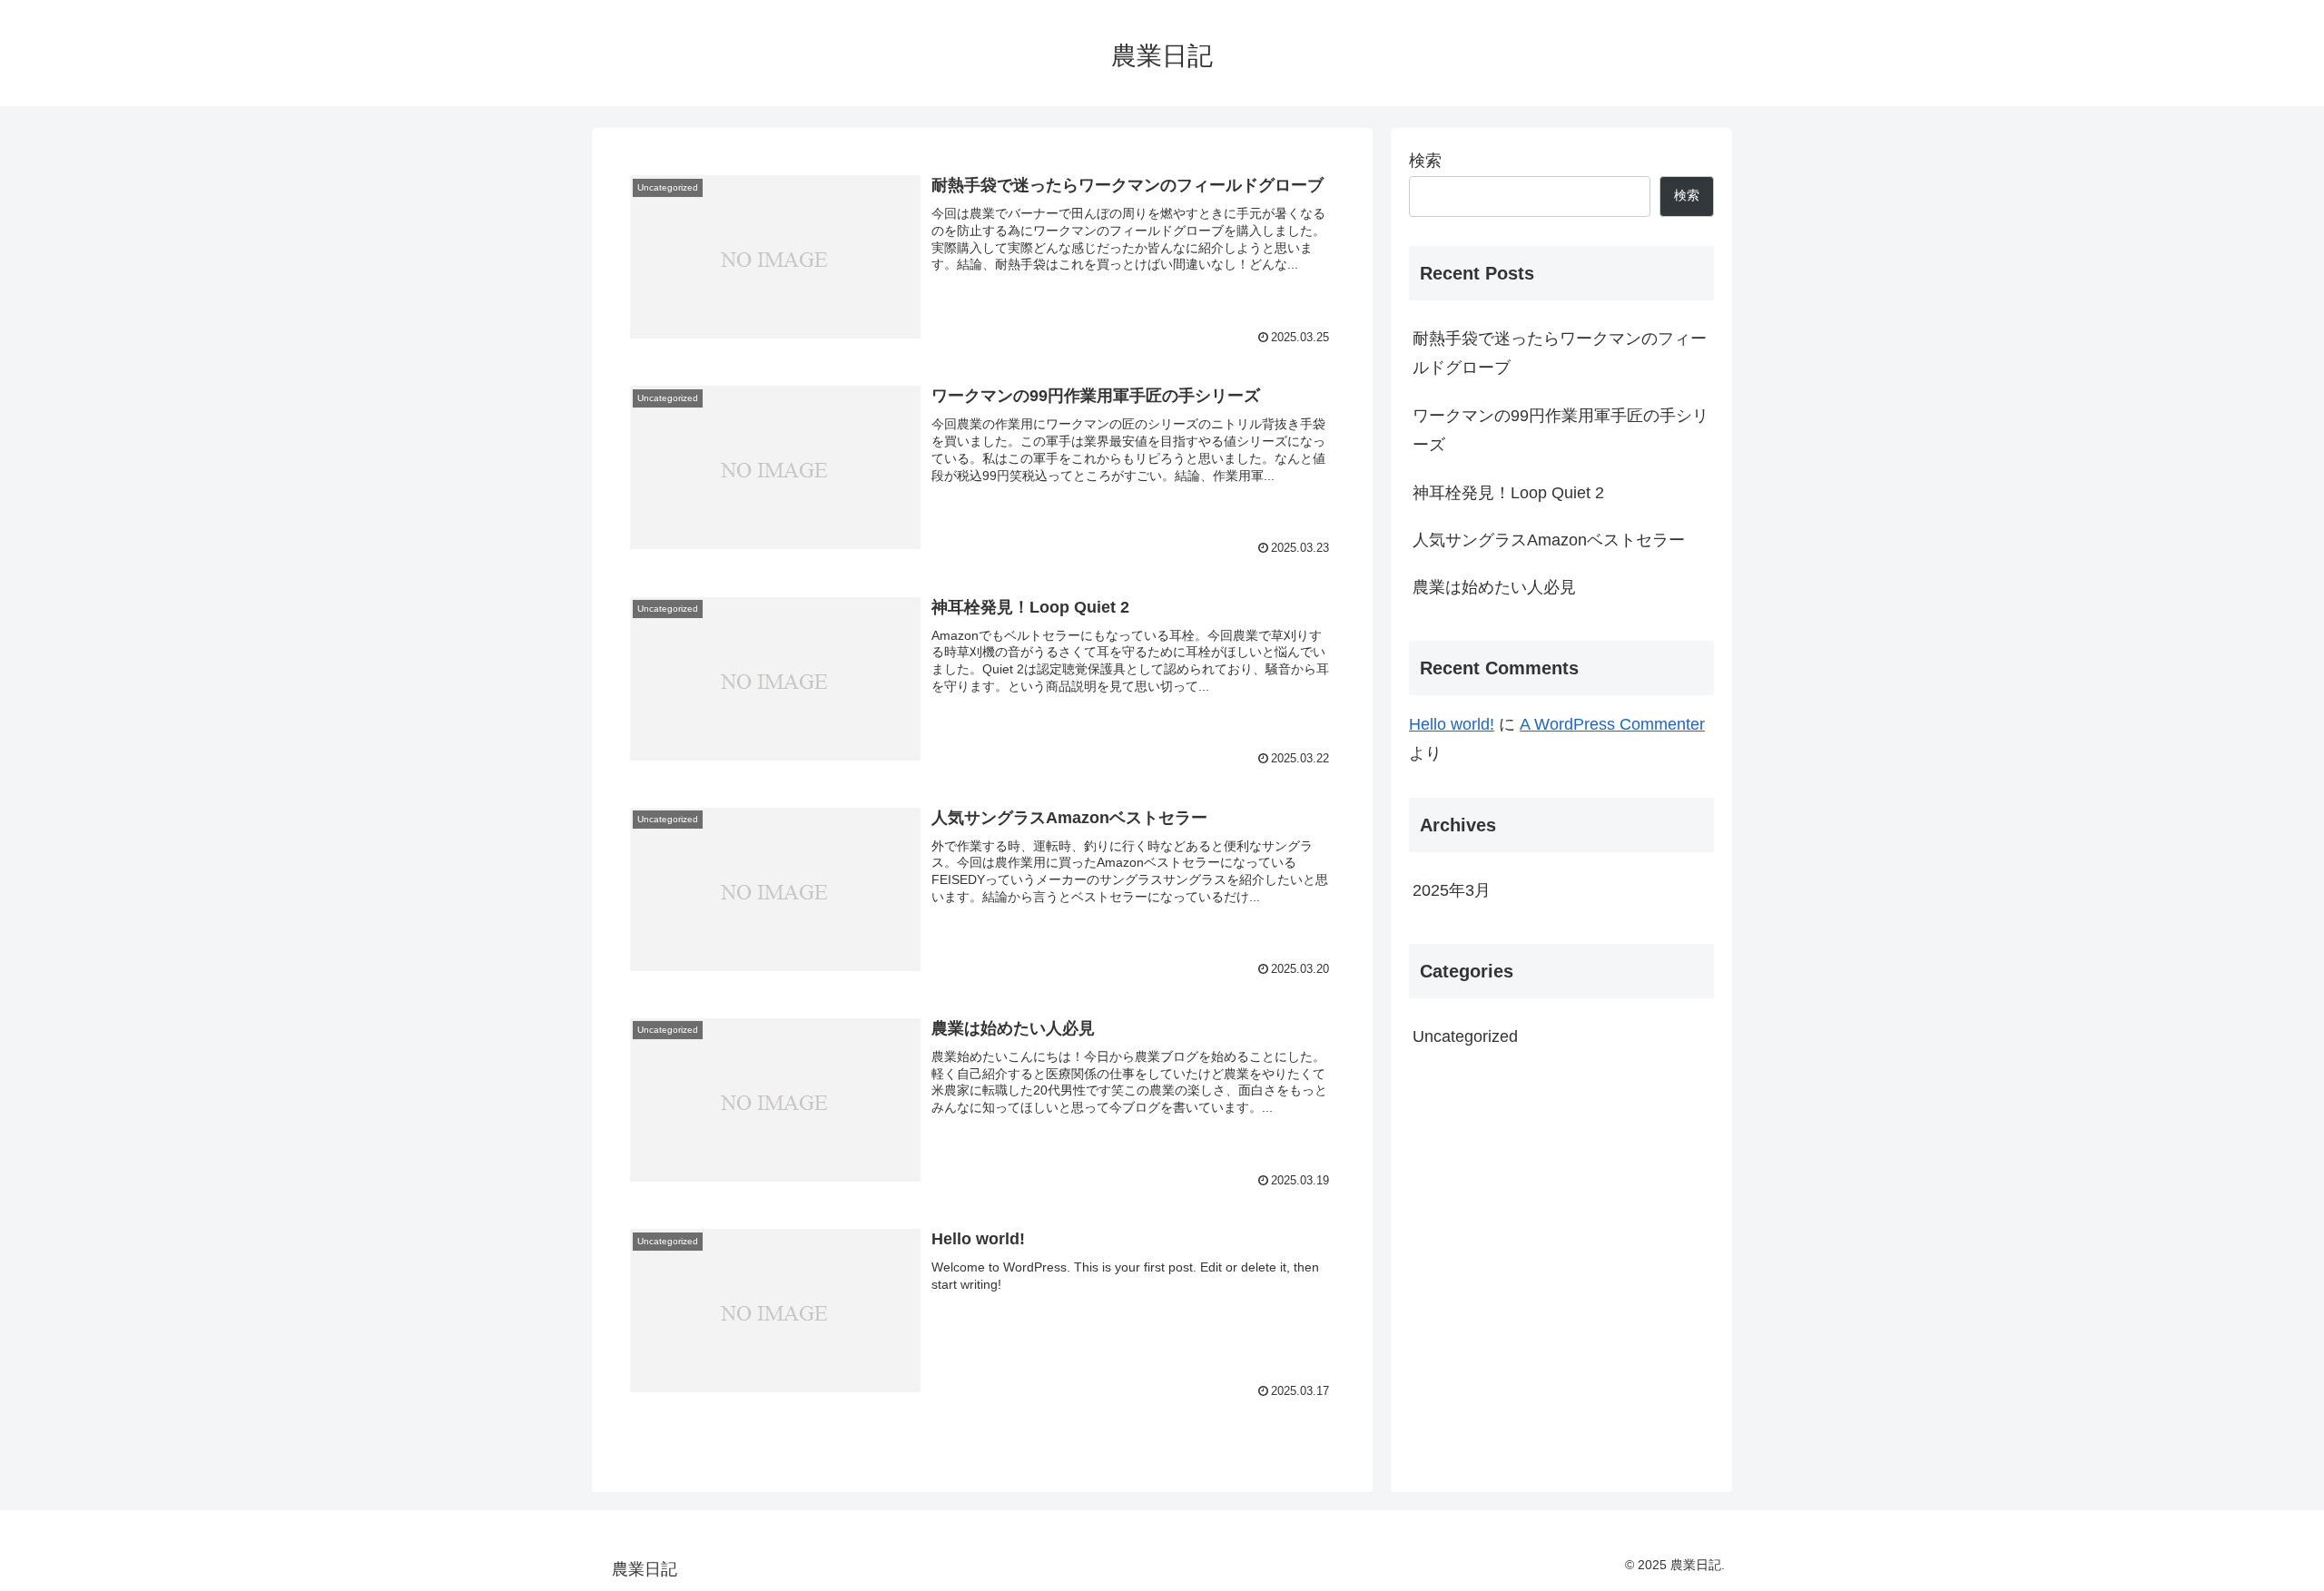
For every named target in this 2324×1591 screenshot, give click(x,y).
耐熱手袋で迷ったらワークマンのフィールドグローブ (1560, 353)
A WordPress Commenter (1612, 724)
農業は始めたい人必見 (1494, 587)
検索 (1425, 161)
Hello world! (1452, 724)
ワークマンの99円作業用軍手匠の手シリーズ (1561, 430)
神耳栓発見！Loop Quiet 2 (1508, 493)
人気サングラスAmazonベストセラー (1549, 540)
